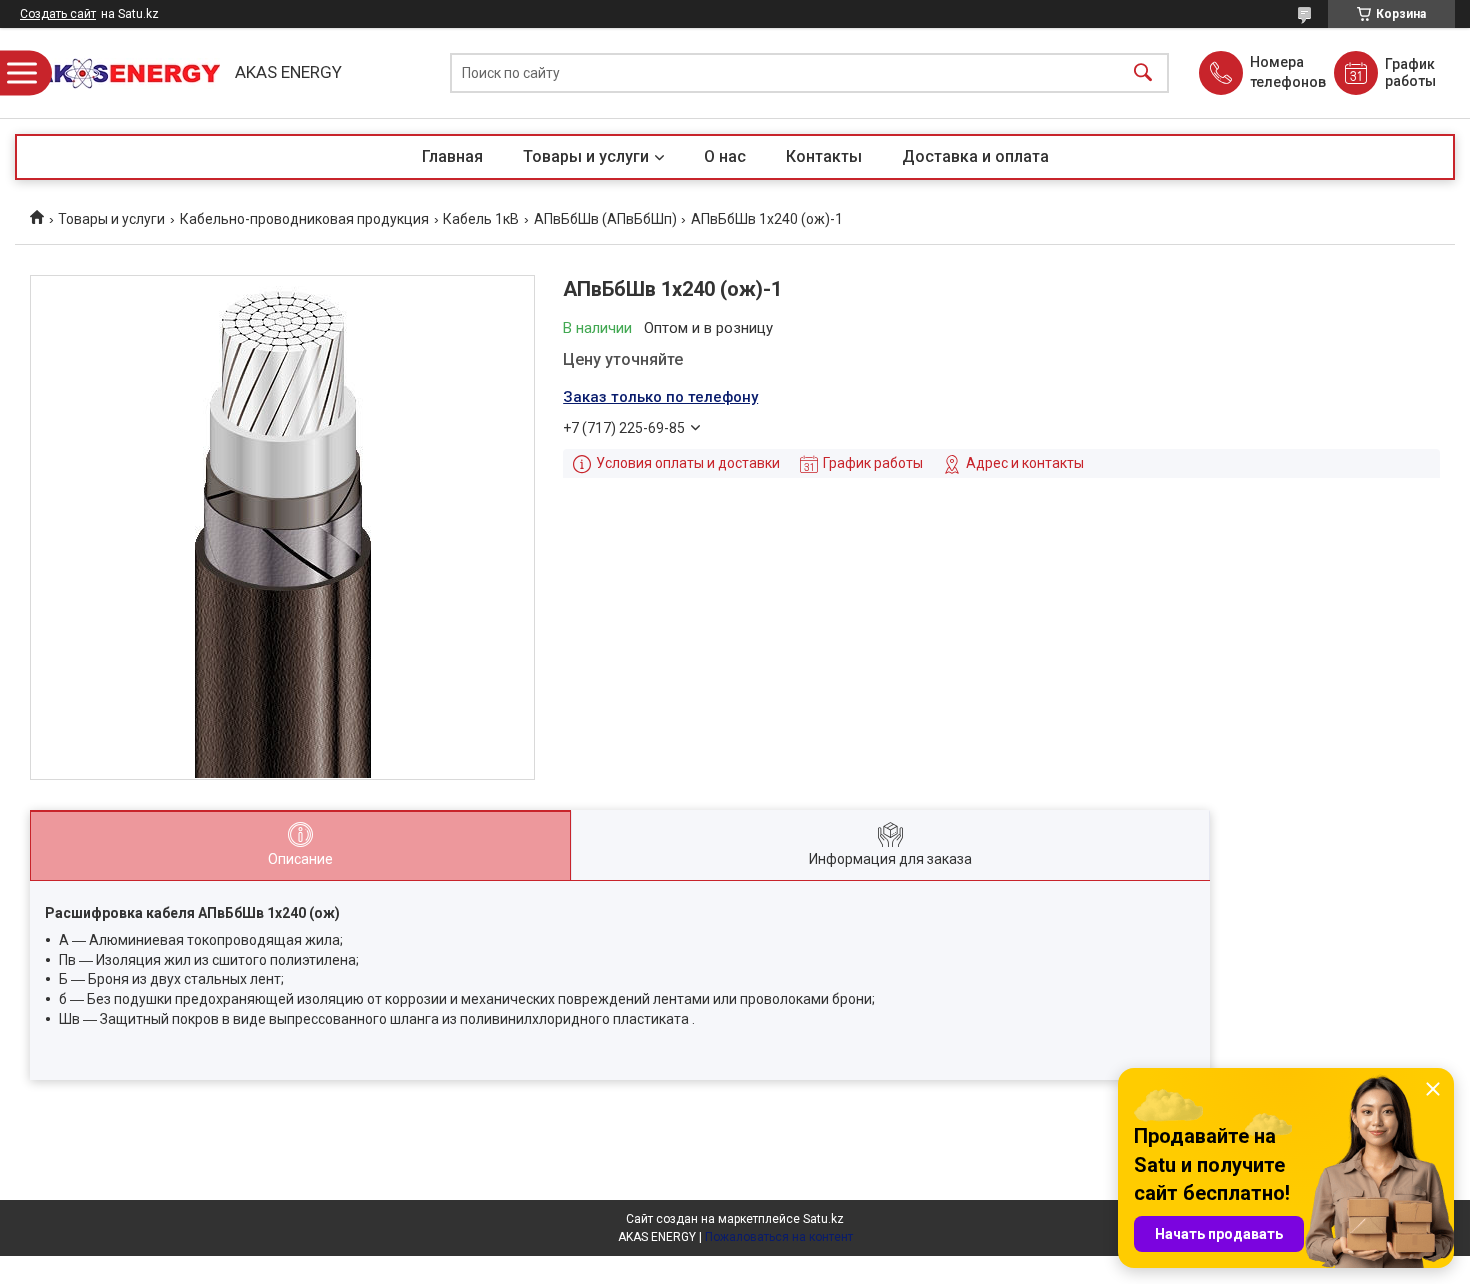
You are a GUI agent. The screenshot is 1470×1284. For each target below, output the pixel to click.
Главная (452, 156)
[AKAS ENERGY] (120, 73)
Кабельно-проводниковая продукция (304, 219)
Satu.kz (823, 1219)
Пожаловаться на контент (779, 1237)
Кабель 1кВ (481, 219)
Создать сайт (58, 14)
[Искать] (1143, 73)
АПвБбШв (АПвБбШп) (605, 219)
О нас (725, 156)
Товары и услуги (586, 156)
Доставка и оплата (975, 156)
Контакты (824, 156)
